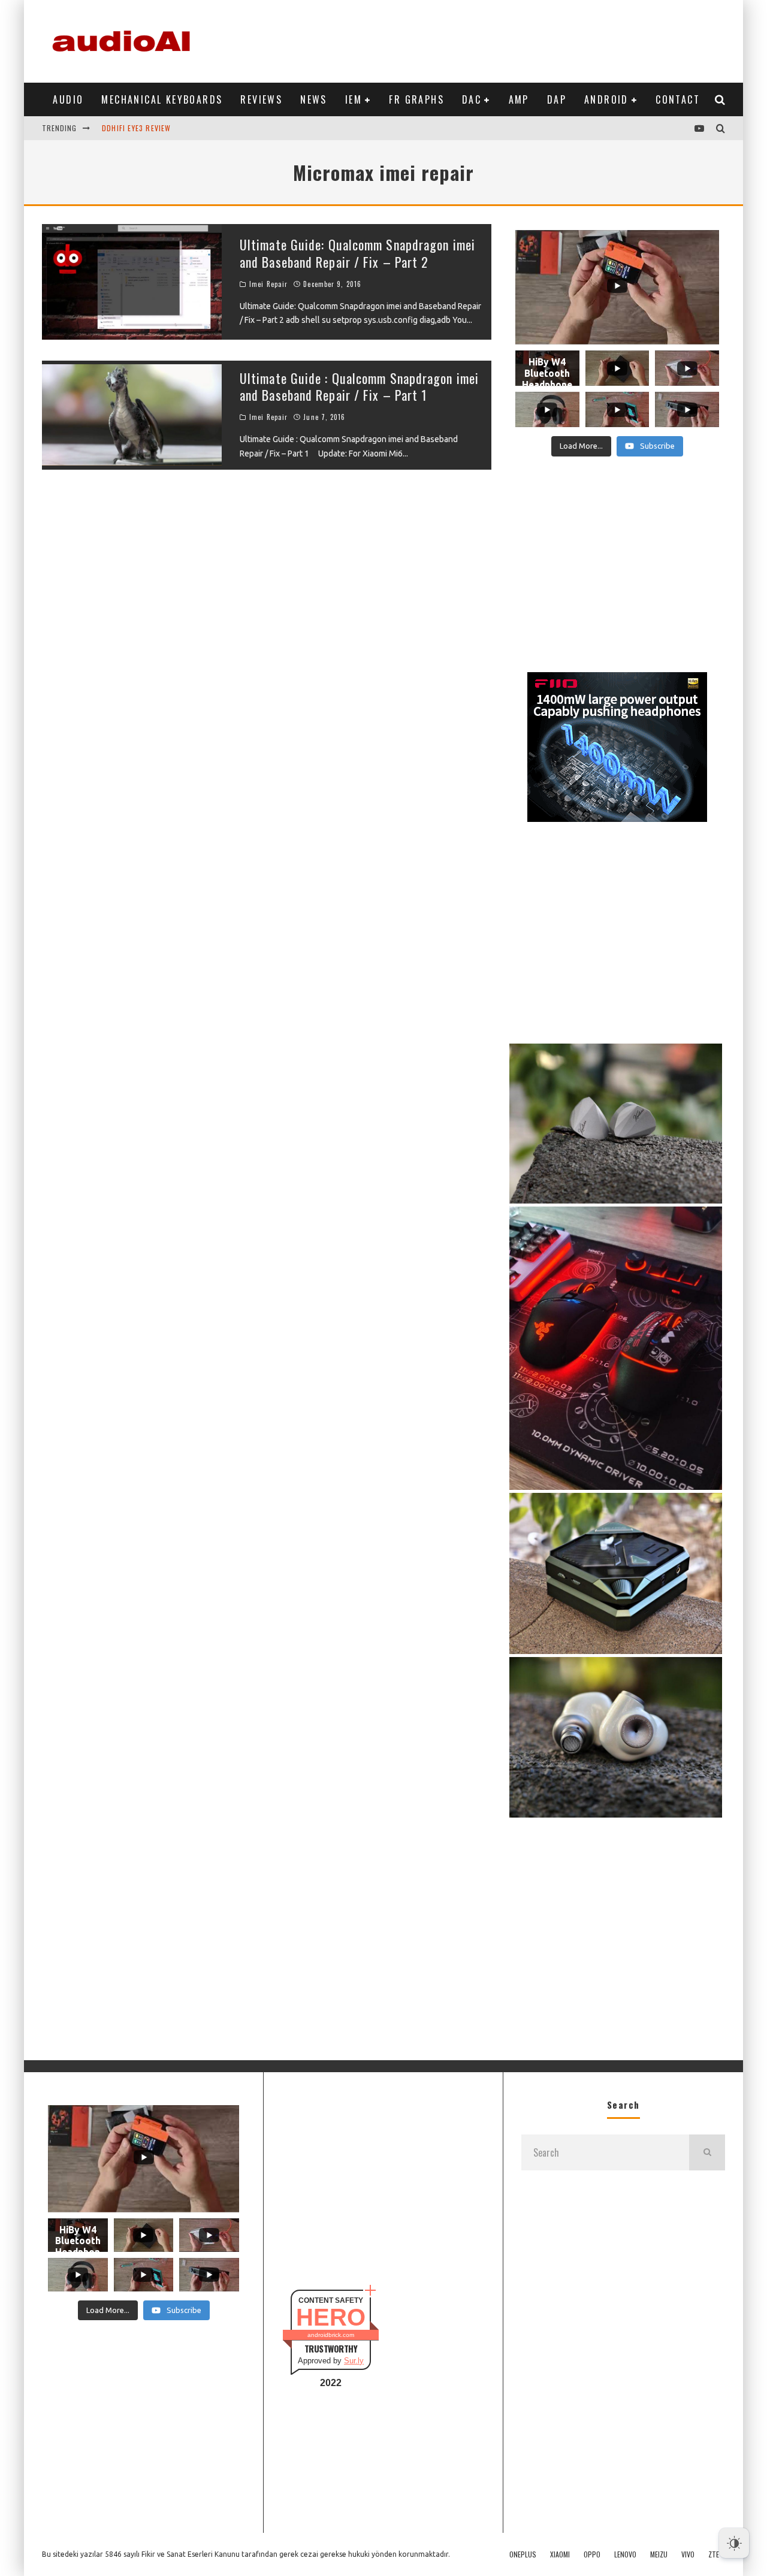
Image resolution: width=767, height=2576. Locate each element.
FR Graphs (416, 99)
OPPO (592, 2554)
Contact (678, 99)
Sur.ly (354, 2361)
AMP (519, 99)
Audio (68, 99)
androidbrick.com (331, 2335)
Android (606, 99)
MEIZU (659, 2554)
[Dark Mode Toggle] (734, 2543)
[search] (707, 2152)
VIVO (688, 2554)
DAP (557, 99)
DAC (472, 99)
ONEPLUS (523, 2554)
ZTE (714, 2554)
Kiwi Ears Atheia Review (147, 139)
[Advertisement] (507, 39)
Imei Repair (268, 284)
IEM (354, 99)
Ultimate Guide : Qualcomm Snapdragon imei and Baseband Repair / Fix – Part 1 (359, 387)
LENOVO (625, 2554)
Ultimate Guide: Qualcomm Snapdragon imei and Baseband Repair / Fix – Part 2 (357, 253)
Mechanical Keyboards (162, 99)
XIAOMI (560, 2554)
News (314, 99)
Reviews (261, 99)
